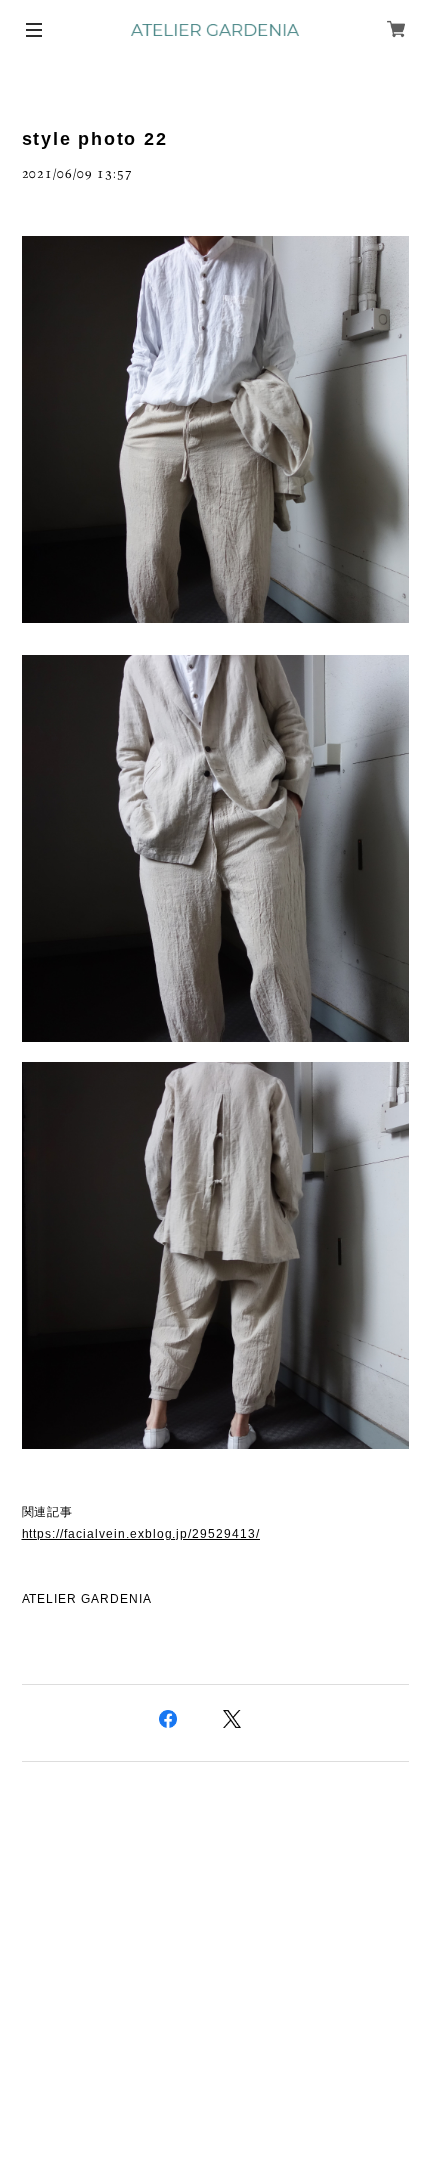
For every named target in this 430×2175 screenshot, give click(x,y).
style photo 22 (95, 139)
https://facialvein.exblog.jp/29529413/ (141, 1534)
